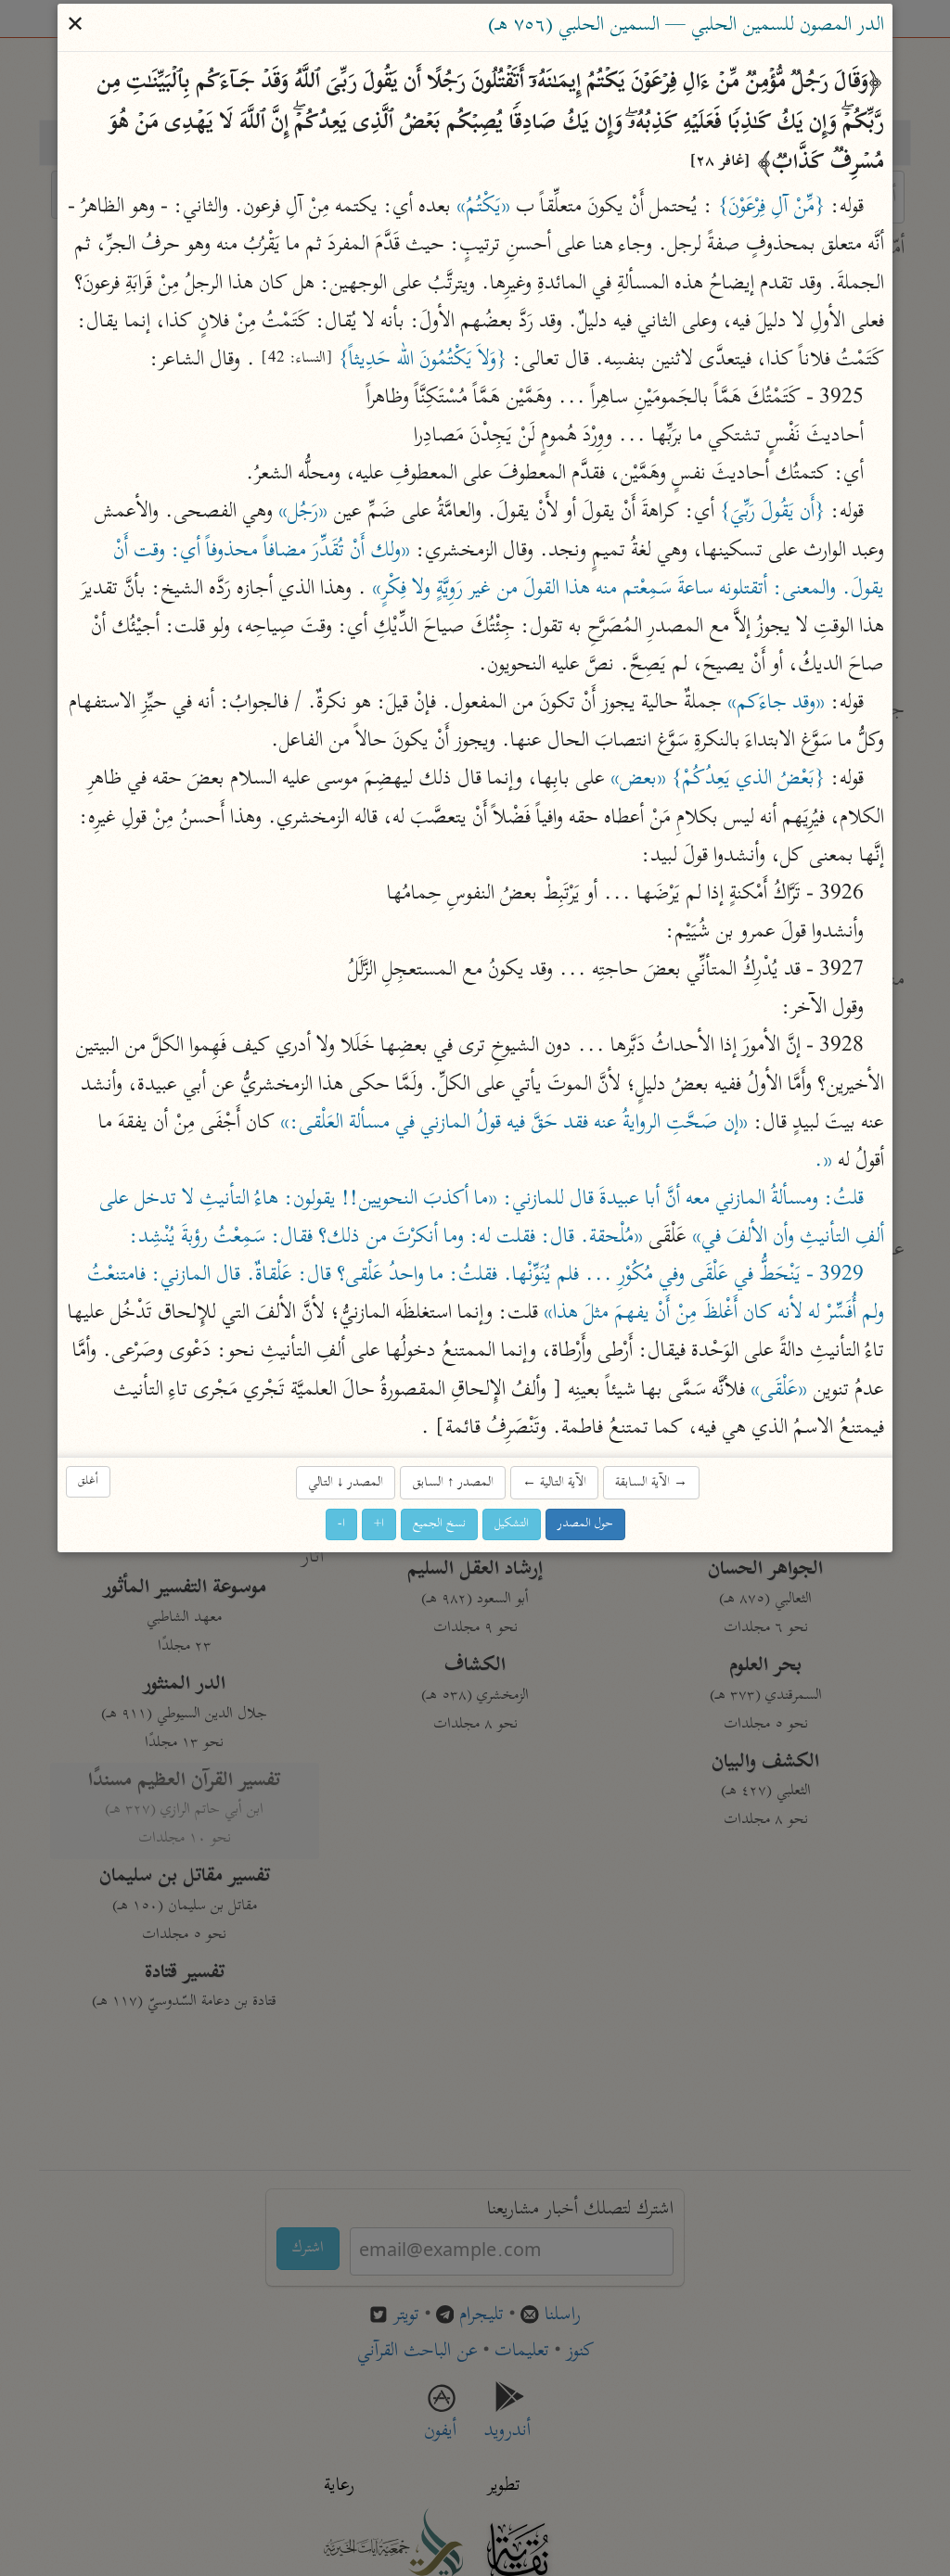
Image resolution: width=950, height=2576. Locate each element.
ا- (341, 1525)
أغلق (88, 1481)
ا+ (379, 1525)
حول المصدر (585, 1525)
